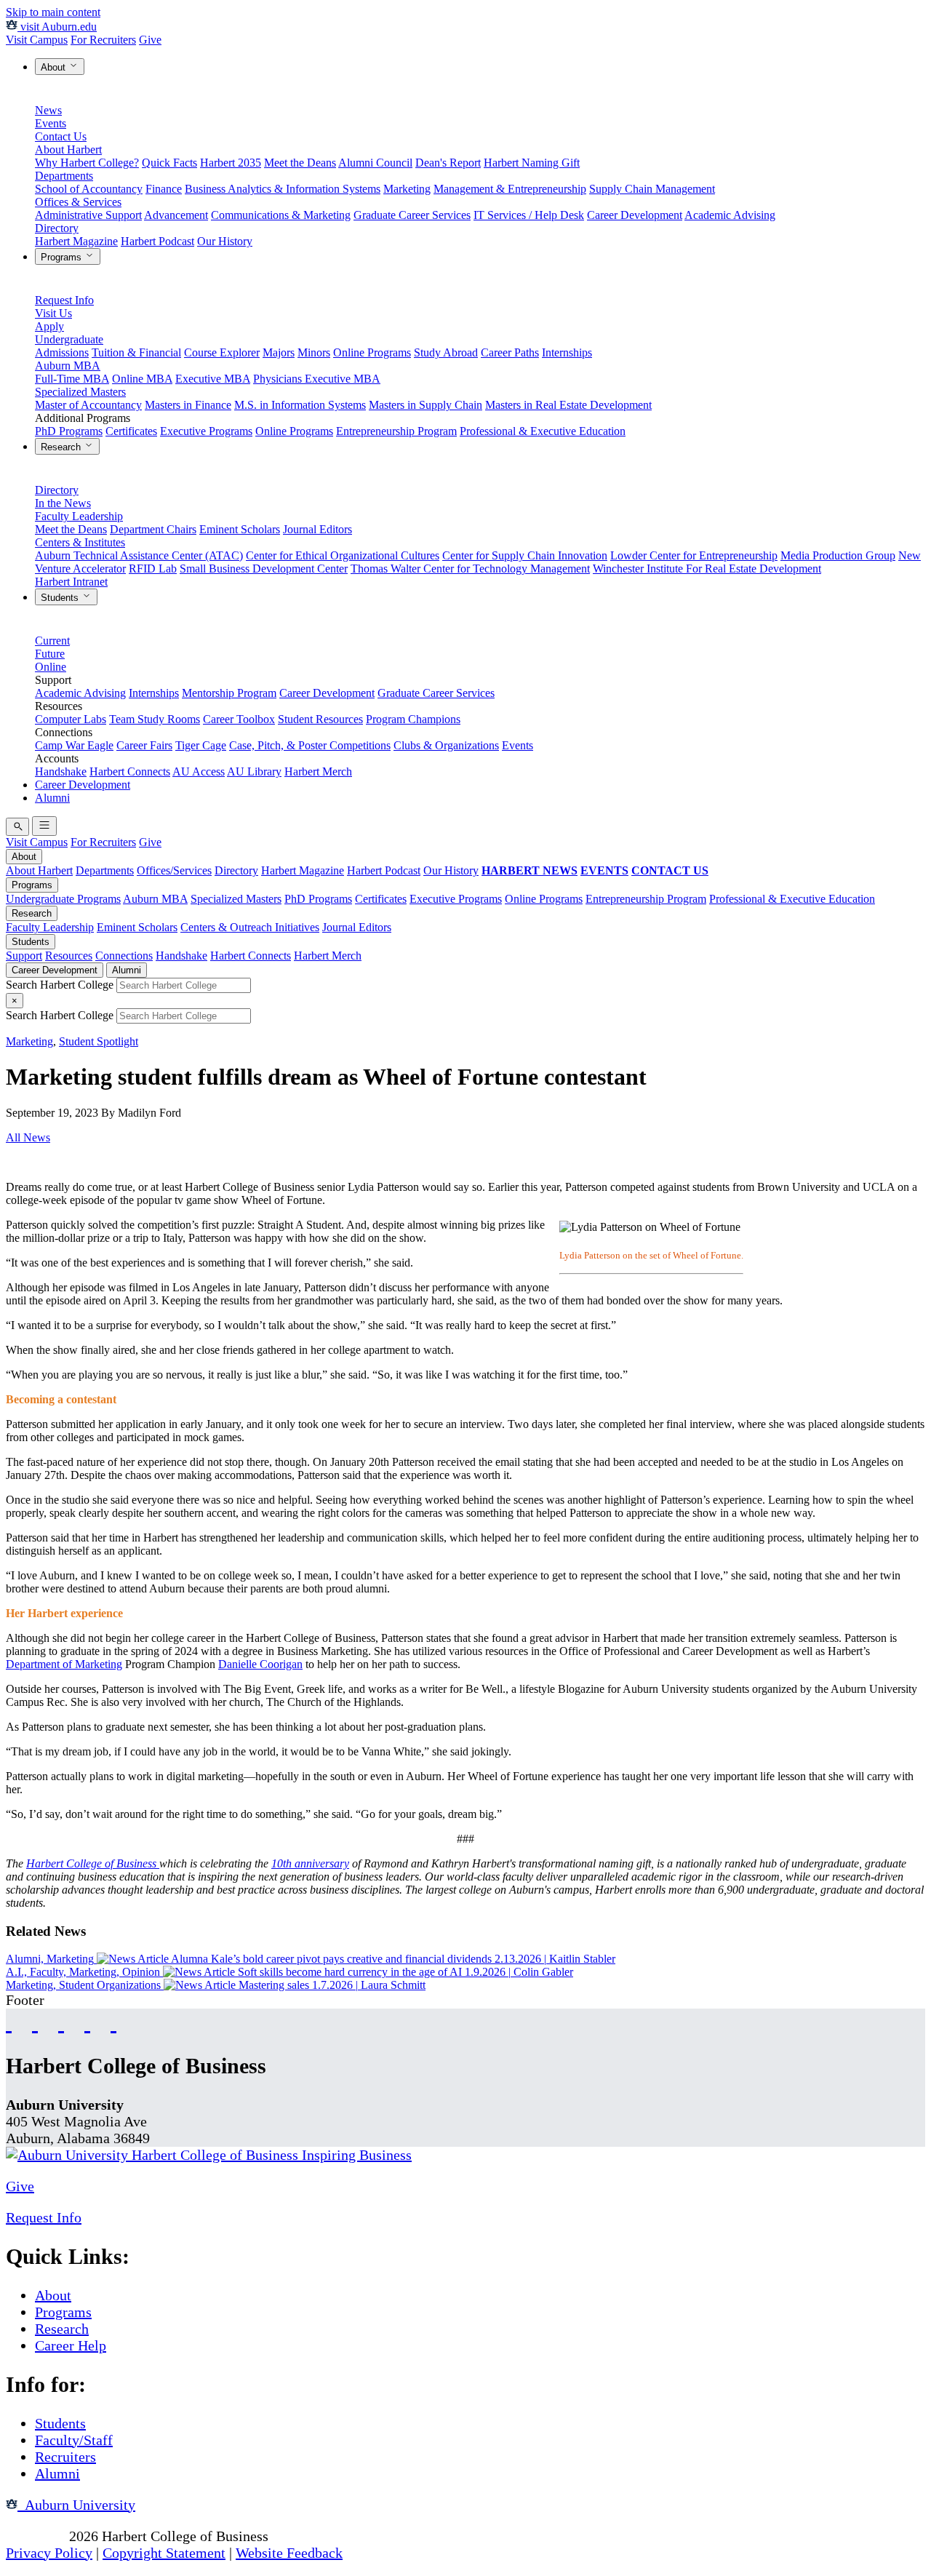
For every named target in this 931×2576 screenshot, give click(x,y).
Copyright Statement (164, 2553)
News (48, 110)
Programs (63, 257)
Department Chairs (153, 529)
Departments (64, 176)
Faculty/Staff (74, 2440)
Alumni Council (375, 163)
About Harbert (68, 149)
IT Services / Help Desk (529, 215)
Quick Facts (169, 163)
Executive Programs (206, 431)
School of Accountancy (89, 189)
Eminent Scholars (240, 529)
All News (28, 1137)
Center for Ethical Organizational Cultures (343, 555)
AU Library (254, 771)
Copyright (36, 2536)
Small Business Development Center (264, 569)
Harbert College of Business (93, 1863)
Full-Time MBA (72, 379)
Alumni (52, 798)
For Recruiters (103, 40)
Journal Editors (317, 529)
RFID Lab (153, 569)
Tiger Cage (201, 745)
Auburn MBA (68, 366)
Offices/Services (174, 870)
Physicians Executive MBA (317, 379)
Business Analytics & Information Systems (283, 189)
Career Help (71, 2345)
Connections (124, 956)
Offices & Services (78, 202)
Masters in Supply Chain (425, 405)
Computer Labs (71, 719)
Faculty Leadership (79, 516)
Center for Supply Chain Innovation (525, 555)
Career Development (635, 215)
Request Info (64, 300)
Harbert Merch (318, 771)
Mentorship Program (229, 693)
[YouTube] (35, 2022)
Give (150, 40)
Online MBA (142, 379)
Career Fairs (144, 745)
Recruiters (65, 2457)
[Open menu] (44, 826)
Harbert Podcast (157, 241)
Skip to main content (53, 12)
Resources (69, 956)
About (55, 67)
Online (51, 667)
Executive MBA (213, 379)
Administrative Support (88, 215)
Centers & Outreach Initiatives (250, 927)
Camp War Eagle (74, 745)
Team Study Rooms (155, 719)
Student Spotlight (99, 1041)
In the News (63, 503)
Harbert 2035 (231, 163)
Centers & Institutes (80, 542)
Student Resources (320, 719)
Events (51, 123)
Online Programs (372, 352)
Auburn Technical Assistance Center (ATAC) (139, 555)
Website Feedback (289, 2553)
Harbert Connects (130, 771)
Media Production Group (838, 555)
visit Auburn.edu (57, 27)
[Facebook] (9, 2022)
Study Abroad (446, 352)
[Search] (17, 827)
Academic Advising (730, 215)
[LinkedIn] (113, 2022)
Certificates (131, 431)
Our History (225, 241)
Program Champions (413, 719)
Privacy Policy (49, 2553)
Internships (567, 352)
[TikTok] (87, 2022)
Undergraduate (69, 339)
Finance (164, 189)
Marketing (407, 189)
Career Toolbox (239, 719)
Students (61, 598)
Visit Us (53, 313)
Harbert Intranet (71, 582)
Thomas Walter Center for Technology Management (470, 569)
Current (52, 641)
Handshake (61, 771)
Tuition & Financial (136, 352)
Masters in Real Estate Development (568, 405)
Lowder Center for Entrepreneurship (694, 555)
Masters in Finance (188, 405)
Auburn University (76, 2505)
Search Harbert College (61, 985)
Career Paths (510, 352)
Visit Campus (37, 40)
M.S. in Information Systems (300, 405)
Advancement (176, 215)
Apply (49, 326)
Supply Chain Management (652, 189)
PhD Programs (69, 431)
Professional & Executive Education (543, 431)
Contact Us (61, 136)
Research (62, 447)
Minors (314, 352)
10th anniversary (310, 1863)
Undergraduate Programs (63, 899)
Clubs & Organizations (446, 745)
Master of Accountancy (88, 405)
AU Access (199, 771)
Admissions (62, 352)
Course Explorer (222, 352)
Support (24, 956)
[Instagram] (61, 2022)
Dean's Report (448, 163)
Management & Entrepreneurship (510, 189)
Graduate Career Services (412, 215)
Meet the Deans (300, 163)
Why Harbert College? (87, 163)
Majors (279, 352)
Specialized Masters (80, 392)
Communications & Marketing (281, 215)
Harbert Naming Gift (532, 163)
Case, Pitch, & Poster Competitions (310, 745)
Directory (57, 228)
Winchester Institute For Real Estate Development (707, 569)
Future (50, 654)
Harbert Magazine (76, 241)
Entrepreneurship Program (396, 431)
